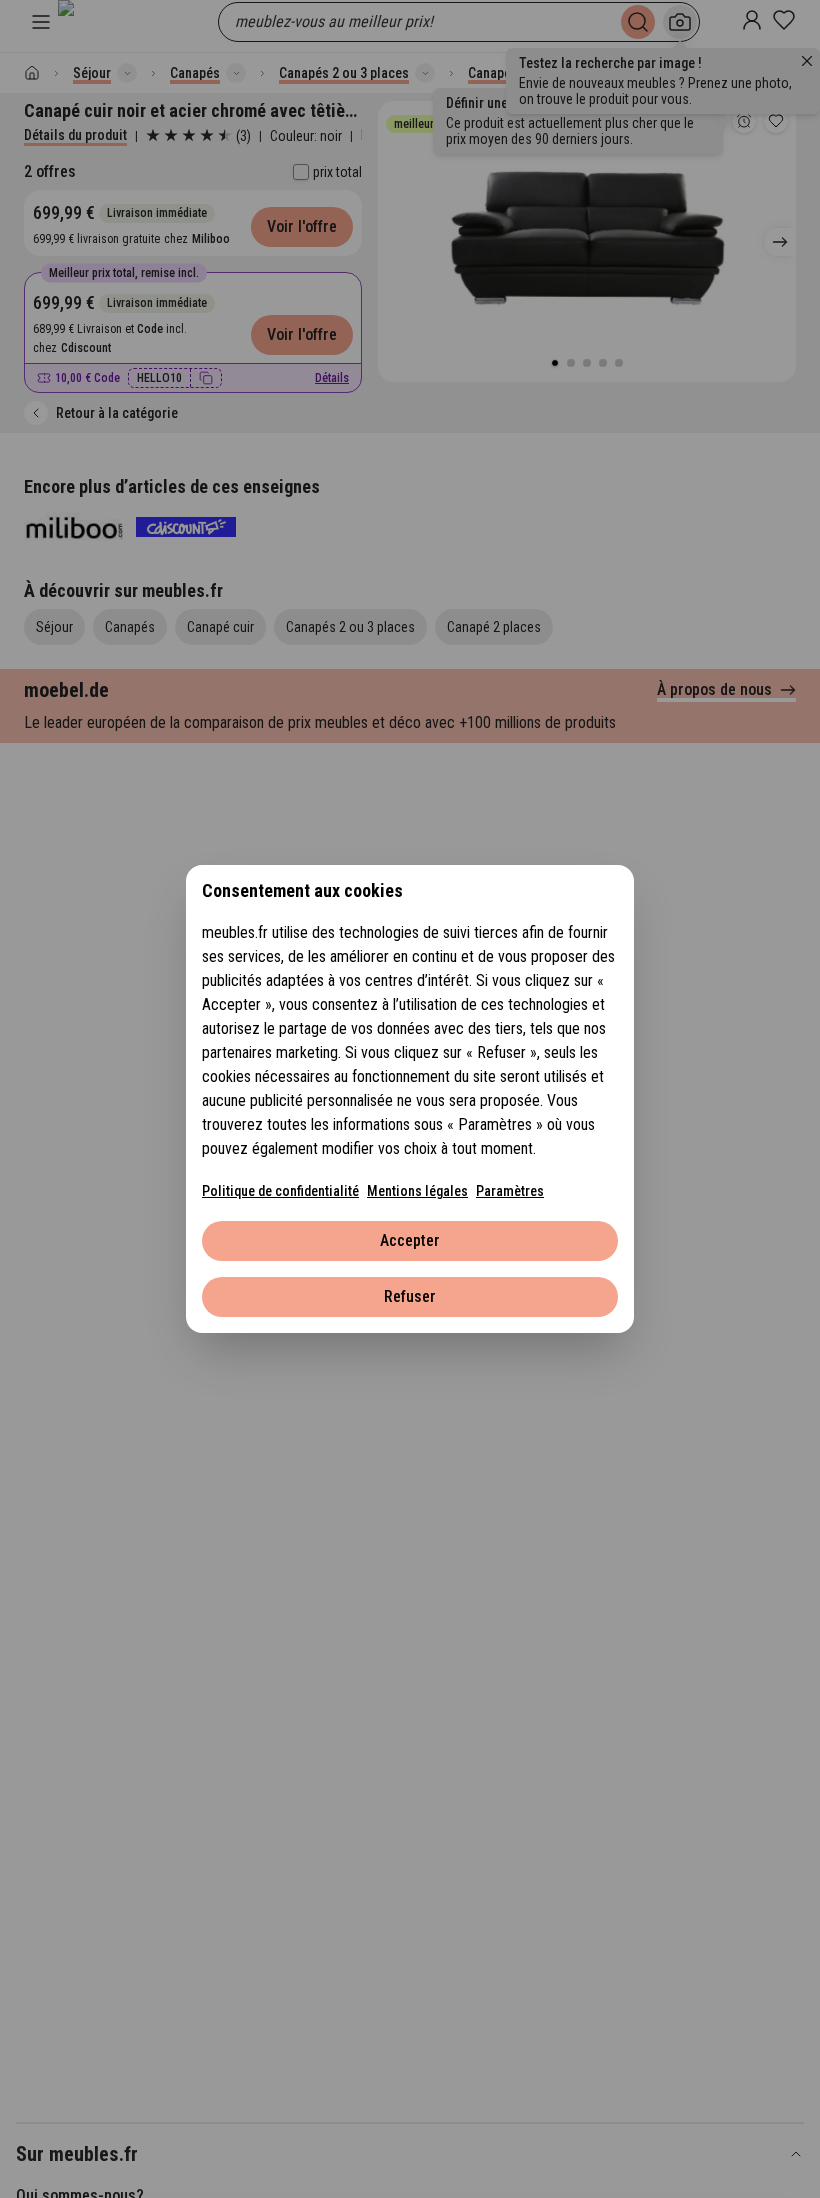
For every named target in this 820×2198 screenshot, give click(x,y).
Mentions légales (417, 1191)
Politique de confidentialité (280, 1191)
